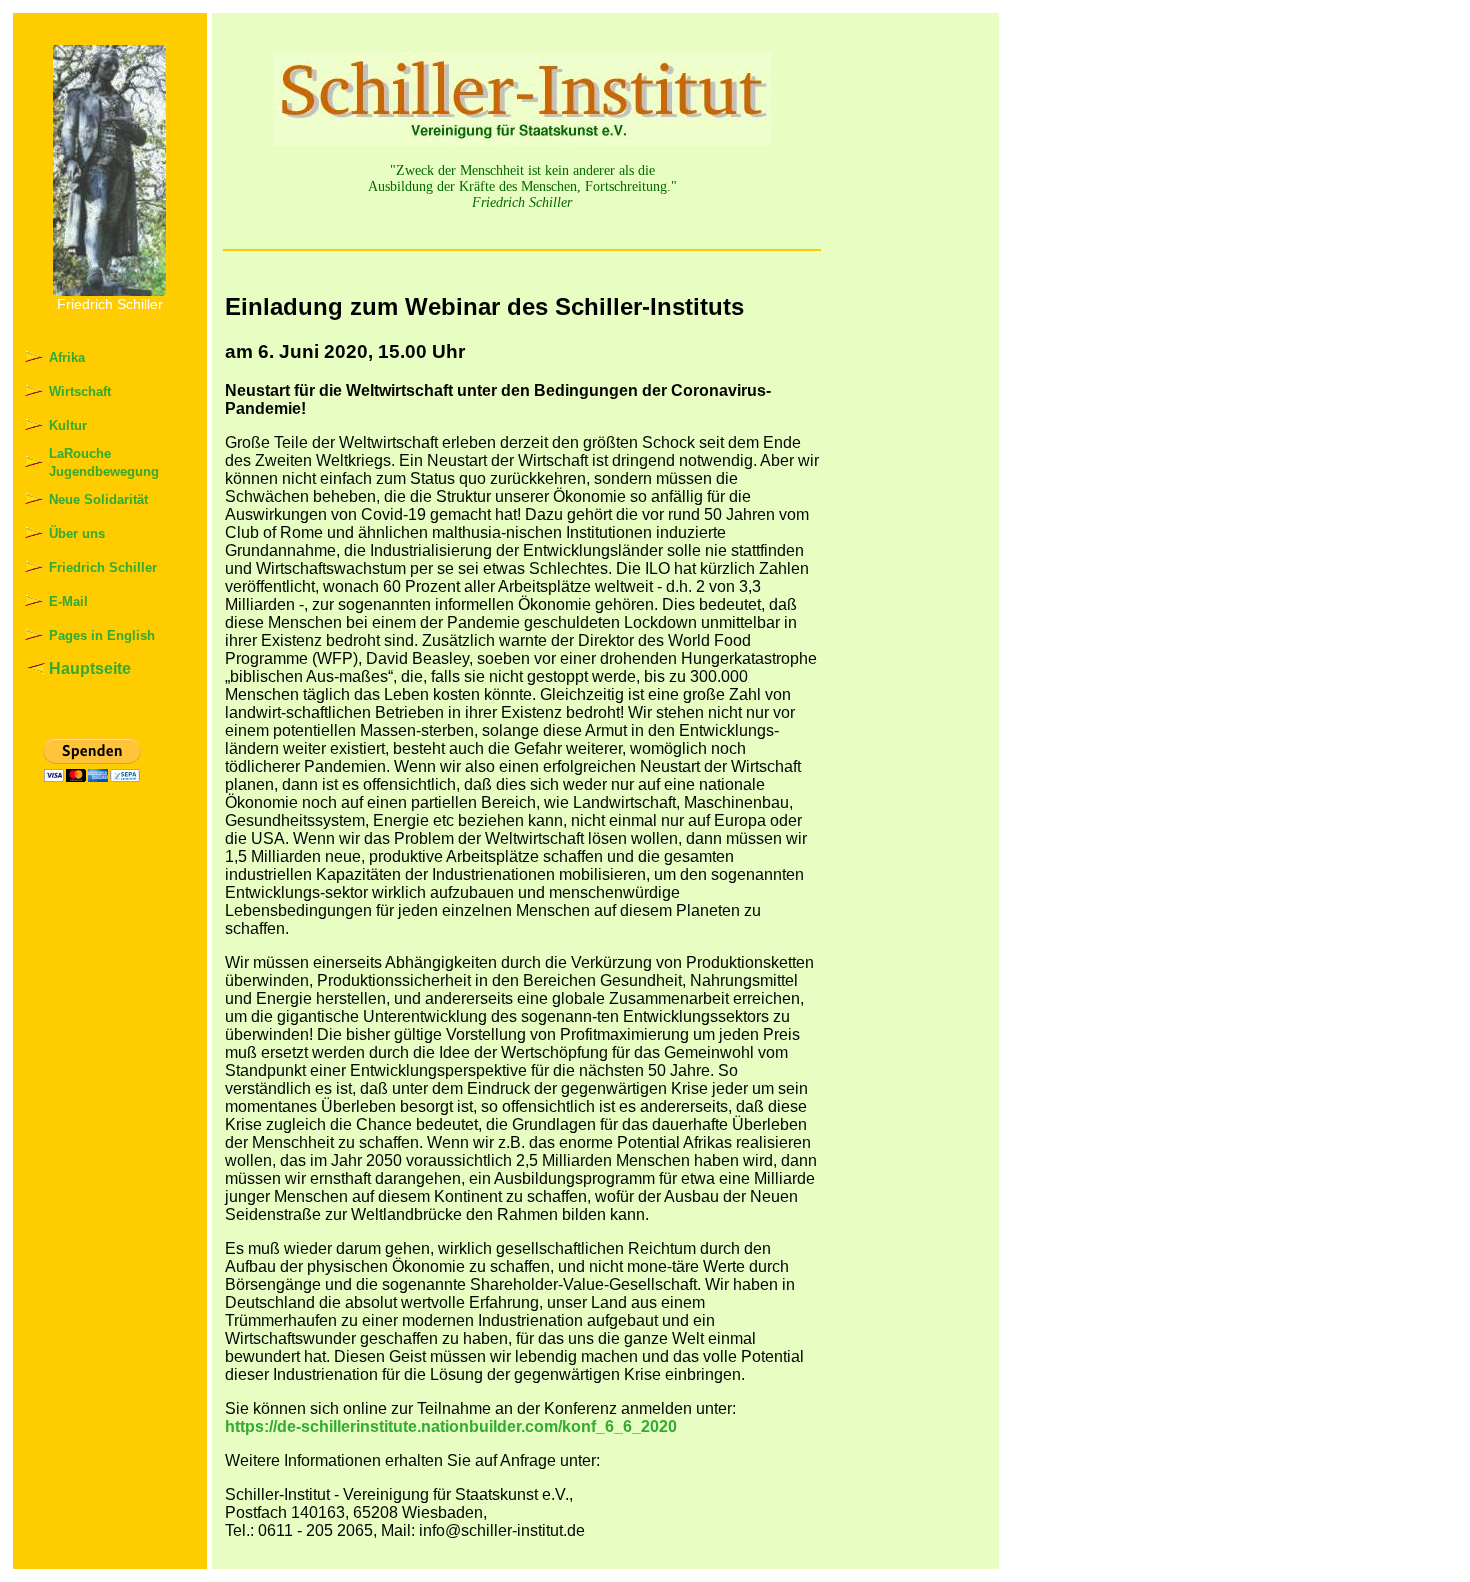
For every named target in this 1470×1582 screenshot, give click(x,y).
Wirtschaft (80, 391)
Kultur (68, 425)
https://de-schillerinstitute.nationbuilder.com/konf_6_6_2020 (451, 1426)
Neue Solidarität (98, 499)
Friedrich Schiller (103, 567)
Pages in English (102, 635)
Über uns (77, 533)
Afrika (67, 357)
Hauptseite (90, 668)
